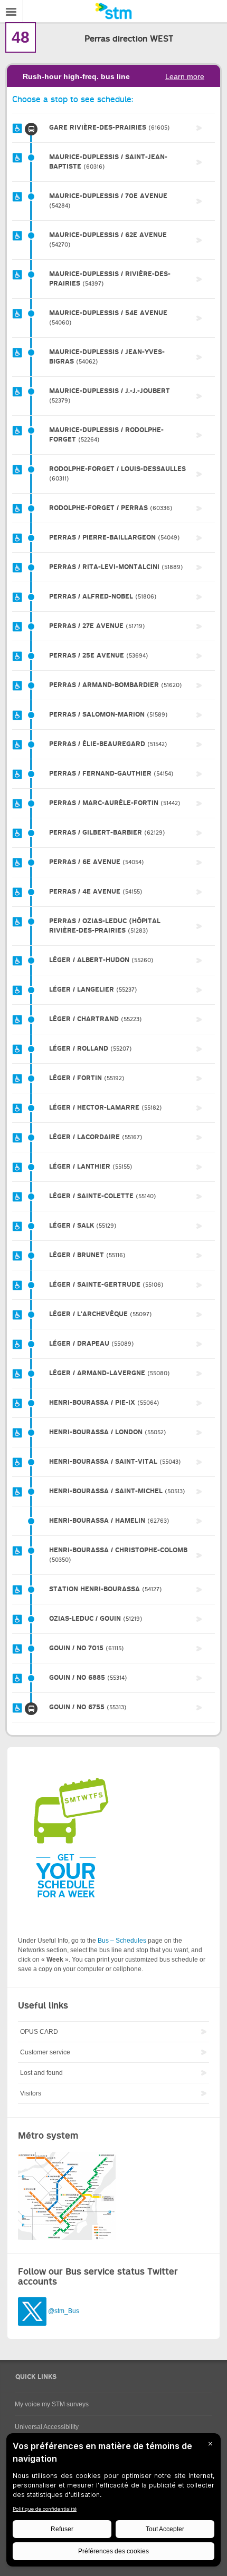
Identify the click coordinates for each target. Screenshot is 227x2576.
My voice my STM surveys (52, 2404)
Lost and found (41, 2073)
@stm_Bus (64, 2311)
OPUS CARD (39, 2032)
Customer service (45, 2052)
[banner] (113, 11)
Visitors (31, 2093)
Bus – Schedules (122, 1941)
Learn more (185, 76)
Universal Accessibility (47, 2427)
